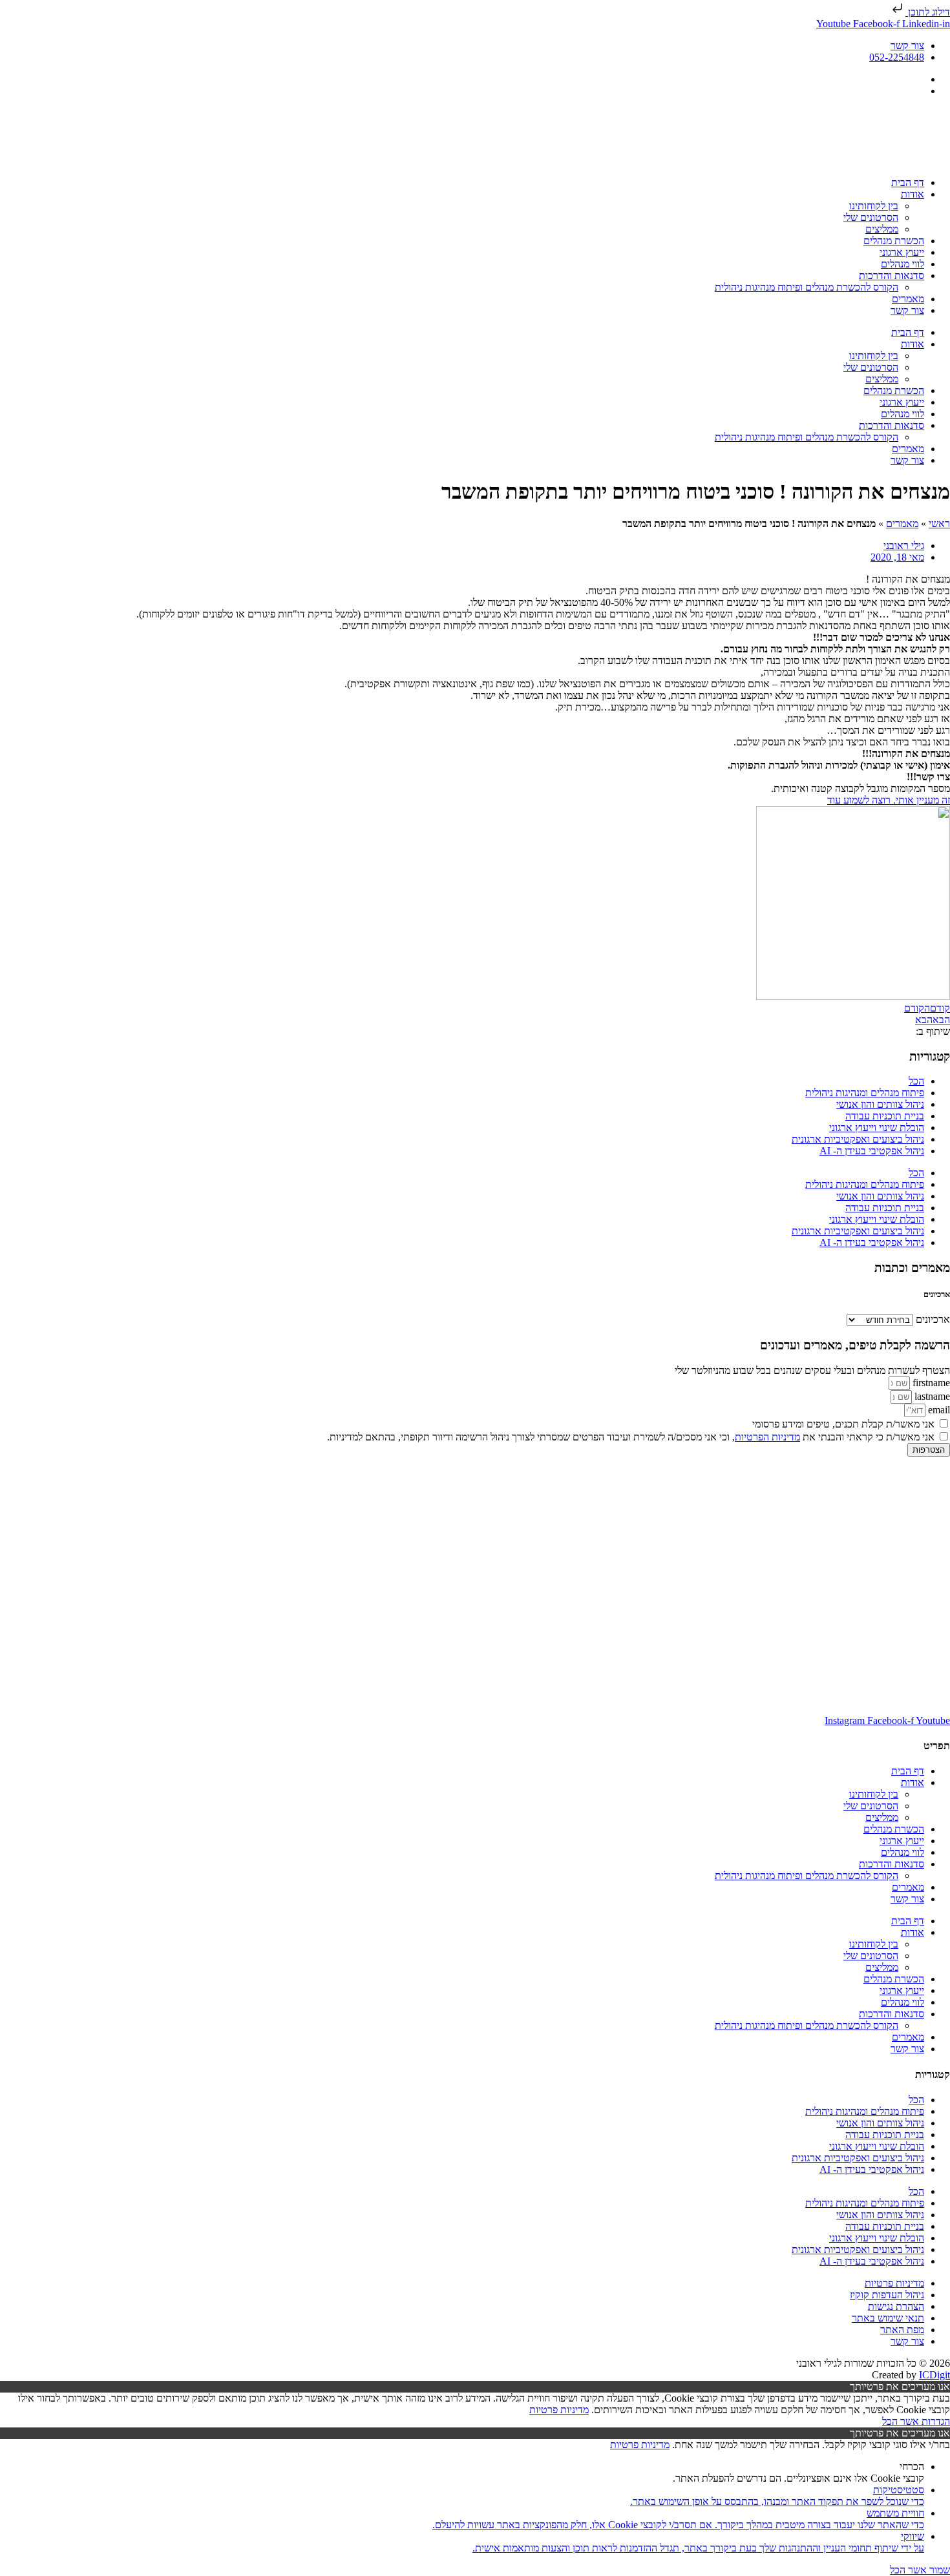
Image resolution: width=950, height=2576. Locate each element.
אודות (913, 194)
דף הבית (908, 182)
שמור (938, 2570)
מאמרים (908, 299)
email (938, 1410)
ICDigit (934, 2375)
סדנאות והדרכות (892, 275)
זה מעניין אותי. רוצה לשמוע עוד (889, 800)
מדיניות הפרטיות (767, 1437)
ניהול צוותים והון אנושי (880, 1104)
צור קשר (907, 310)
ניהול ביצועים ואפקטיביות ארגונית (858, 1139)
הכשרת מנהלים (894, 241)
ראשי (939, 524)
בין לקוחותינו (874, 206)
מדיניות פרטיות (559, 2410)
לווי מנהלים (903, 264)
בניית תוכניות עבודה (885, 1116)
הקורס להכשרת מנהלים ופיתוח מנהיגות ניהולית (807, 287)
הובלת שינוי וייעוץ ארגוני (877, 1127)
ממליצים (882, 229)
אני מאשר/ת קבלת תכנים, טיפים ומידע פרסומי (843, 1424)
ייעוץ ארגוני (902, 252)
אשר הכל (901, 2421)
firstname (930, 1383)
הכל (916, 1081)
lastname (931, 1396)
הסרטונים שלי (871, 217)
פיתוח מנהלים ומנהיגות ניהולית (865, 1093)
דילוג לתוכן (928, 12)
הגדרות (934, 2421)
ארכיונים (933, 1319)
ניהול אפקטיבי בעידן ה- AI (872, 1151)
